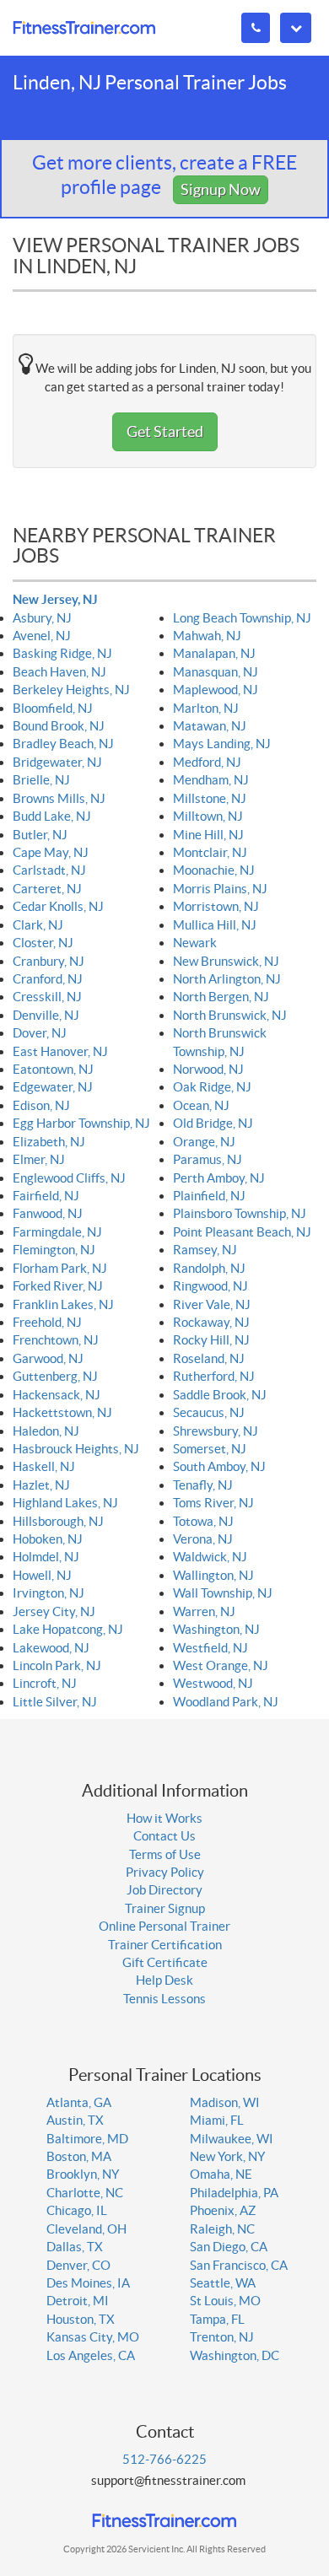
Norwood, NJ (208, 1069)
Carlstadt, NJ (49, 870)
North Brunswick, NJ (230, 1015)
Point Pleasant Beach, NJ (242, 1232)
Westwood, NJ (213, 1683)
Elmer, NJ (39, 1159)
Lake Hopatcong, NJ (68, 1629)
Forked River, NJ (58, 1286)
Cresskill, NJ (47, 997)
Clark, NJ (38, 925)
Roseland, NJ (209, 1358)
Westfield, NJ (210, 1648)
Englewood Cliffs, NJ (69, 1178)
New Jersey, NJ (55, 599)
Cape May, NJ (51, 852)
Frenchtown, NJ (56, 1340)
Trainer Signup (165, 1908)
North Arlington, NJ (227, 979)
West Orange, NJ (221, 1665)
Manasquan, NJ (216, 672)
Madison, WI (225, 2102)
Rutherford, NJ (214, 1376)
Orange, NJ (204, 1142)
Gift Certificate (165, 1962)
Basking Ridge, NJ (62, 653)
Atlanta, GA (79, 2102)
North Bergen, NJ (221, 997)
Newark (195, 943)
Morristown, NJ (216, 906)
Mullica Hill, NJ (215, 925)
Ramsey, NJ (205, 1250)
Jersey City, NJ (54, 1611)
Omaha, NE (221, 2174)
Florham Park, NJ (60, 1268)
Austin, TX (75, 2120)
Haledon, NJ (46, 1431)
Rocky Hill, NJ (211, 1340)
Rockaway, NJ (211, 1322)
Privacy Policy (165, 1872)
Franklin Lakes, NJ (63, 1304)
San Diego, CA (229, 2247)
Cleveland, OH (86, 2229)
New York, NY (227, 2156)
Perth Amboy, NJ (219, 1178)
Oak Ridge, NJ (212, 1087)
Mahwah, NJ (207, 636)
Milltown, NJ (208, 816)
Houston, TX (81, 2319)
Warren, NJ (204, 1611)
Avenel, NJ (42, 636)
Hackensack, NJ (57, 1395)
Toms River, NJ (213, 1503)
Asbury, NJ (42, 618)
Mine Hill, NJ (208, 835)
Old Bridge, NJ (213, 1123)
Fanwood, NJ (48, 1213)
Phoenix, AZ (223, 2210)
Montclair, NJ (210, 852)
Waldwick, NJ (210, 1557)
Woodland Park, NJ (226, 1702)
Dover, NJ (40, 1033)
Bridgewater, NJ (57, 762)
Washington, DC (235, 2355)
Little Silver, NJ (55, 1702)
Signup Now (221, 189)
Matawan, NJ (210, 726)
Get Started (165, 431)
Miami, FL (217, 2120)
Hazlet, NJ (41, 1485)
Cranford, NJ (48, 979)
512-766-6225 (164, 2459)
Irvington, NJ (49, 1593)
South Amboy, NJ (219, 1466)
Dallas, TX (75, 2247)
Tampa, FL (217, 2319)
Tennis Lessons (164, 1999)
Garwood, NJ (48, 1358)
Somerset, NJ (210, 1449)
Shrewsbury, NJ (216, 1431)
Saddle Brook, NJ (220, 1395)
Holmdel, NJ (46, 1557)
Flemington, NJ (54, 1250)
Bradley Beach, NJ (63, 744)
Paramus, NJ (208, 1159)
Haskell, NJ (44, 1466)
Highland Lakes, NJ (65, 1503)
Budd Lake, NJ (52, 816)
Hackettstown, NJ (62, 1412)
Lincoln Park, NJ (57, 1665)
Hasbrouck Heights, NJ (76, 1449)
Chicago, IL (77, 2210)
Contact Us (164, 1836)
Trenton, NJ (222, 2337)
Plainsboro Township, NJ (240, 1213)
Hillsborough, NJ (58, 1521)
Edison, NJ (41, 1105)
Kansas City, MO (93, 2337)
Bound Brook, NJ (59, 726)
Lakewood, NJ (51, 1648)
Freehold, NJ (47, 1322)
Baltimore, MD (87, 2139)
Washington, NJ (216, 1629)
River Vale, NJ (212, 1304)
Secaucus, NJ (209, 1412)
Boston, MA (79, 2156)
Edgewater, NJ (53, 1087)
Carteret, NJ (47, 889)
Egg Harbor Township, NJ (81, 1123)
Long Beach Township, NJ (242, 618)
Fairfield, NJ (46, 1196)
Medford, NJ (207, 762)
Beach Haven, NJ (59, 672)
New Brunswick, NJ (226, 961)
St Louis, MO (225, 2301)
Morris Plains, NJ (220, 889)
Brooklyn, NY (83, 2174)
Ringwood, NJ (210, 1286)
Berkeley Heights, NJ (71, 690)
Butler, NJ (40, 835)
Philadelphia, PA (234, 2193)
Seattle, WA (223, 2283)
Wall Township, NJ (223, 1593)
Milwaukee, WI (232, 2139)
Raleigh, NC (222, 2229)
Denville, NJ (46, 1015)
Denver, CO (78, 2265)
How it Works (164, 1818)
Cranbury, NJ (49, 961)
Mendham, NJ (211, 780)
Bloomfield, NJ (53, 708)
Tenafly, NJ (203, 1485)
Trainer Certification (165, 1945)
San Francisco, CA (239, 2265)
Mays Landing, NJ (222, 744)
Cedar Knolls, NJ (58, 906)
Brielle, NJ (41, 780)
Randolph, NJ (209, 1268)
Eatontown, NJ (53, 1069)
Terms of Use (165, 1854)
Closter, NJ (43, 943)
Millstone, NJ (210, 798)
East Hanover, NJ (60, 1051)
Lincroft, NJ (45, 1683)
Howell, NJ (42, 1575)
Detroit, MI (78, 2301)
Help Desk (164, 1980)
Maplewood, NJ (216, 690)
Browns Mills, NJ (59, 798)
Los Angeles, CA (91, 2355)
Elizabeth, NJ (49, 1142)
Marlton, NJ (206, 708)
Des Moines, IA (88, 2283)
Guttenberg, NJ (55, 1376)
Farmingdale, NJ (57, 1232)
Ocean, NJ (201, 1105)
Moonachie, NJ (214, 870)
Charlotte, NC (85, 2193)
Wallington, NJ (213, 1575)
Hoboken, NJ (48, 1539)
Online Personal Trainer (164, 1926)
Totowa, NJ (203, 1521)
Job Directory (164, 1890)
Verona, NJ (203, 1539)
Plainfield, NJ (209, 1196)
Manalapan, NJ (214, 653)
